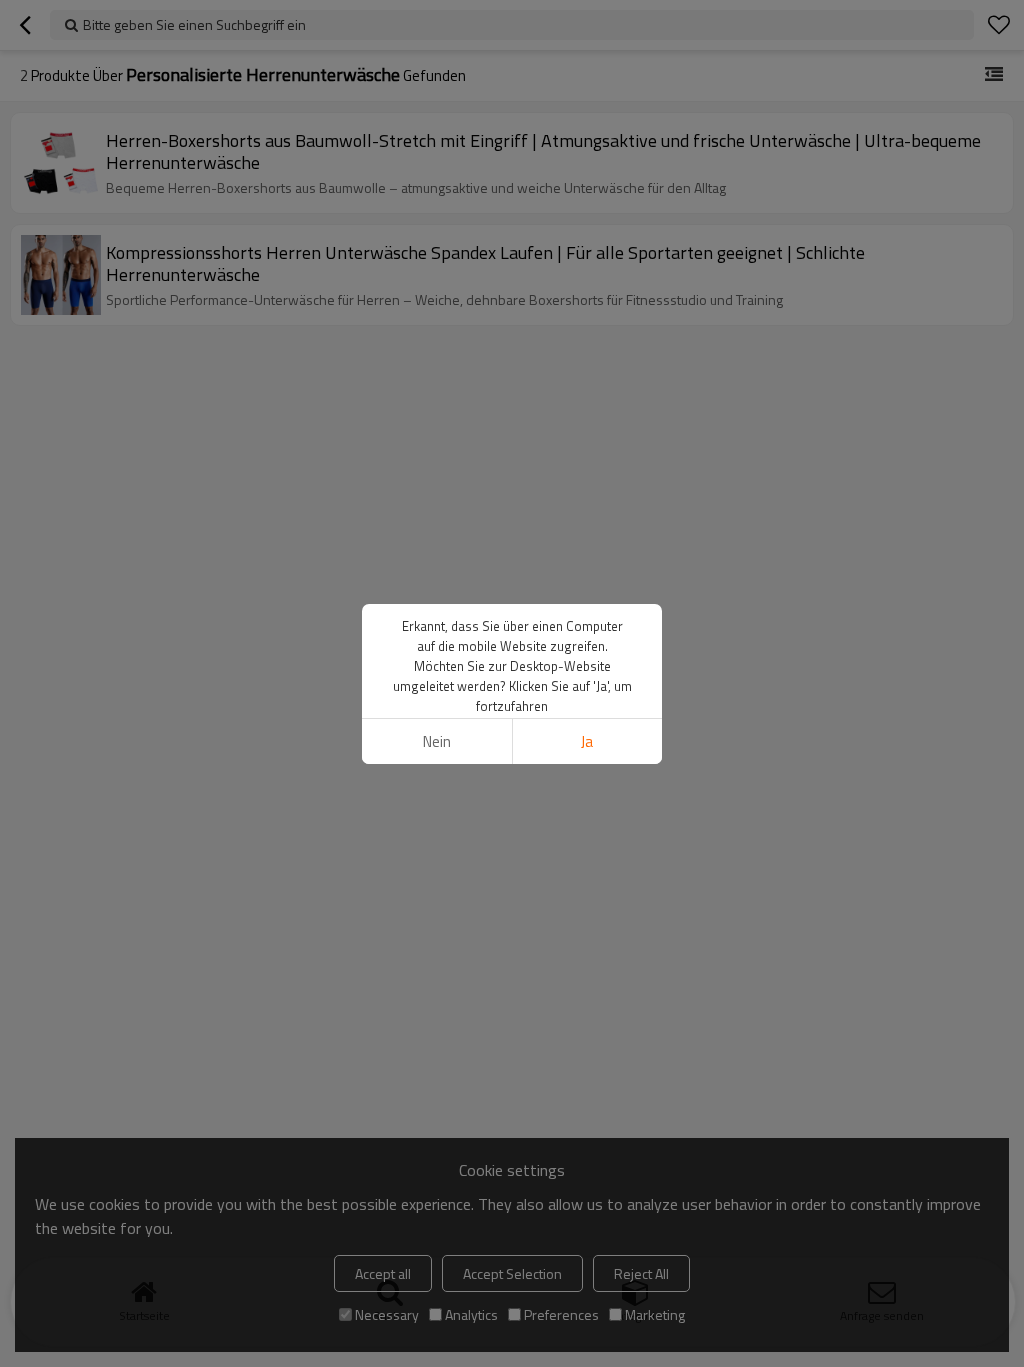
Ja (587, 741)
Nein (437, 741)
